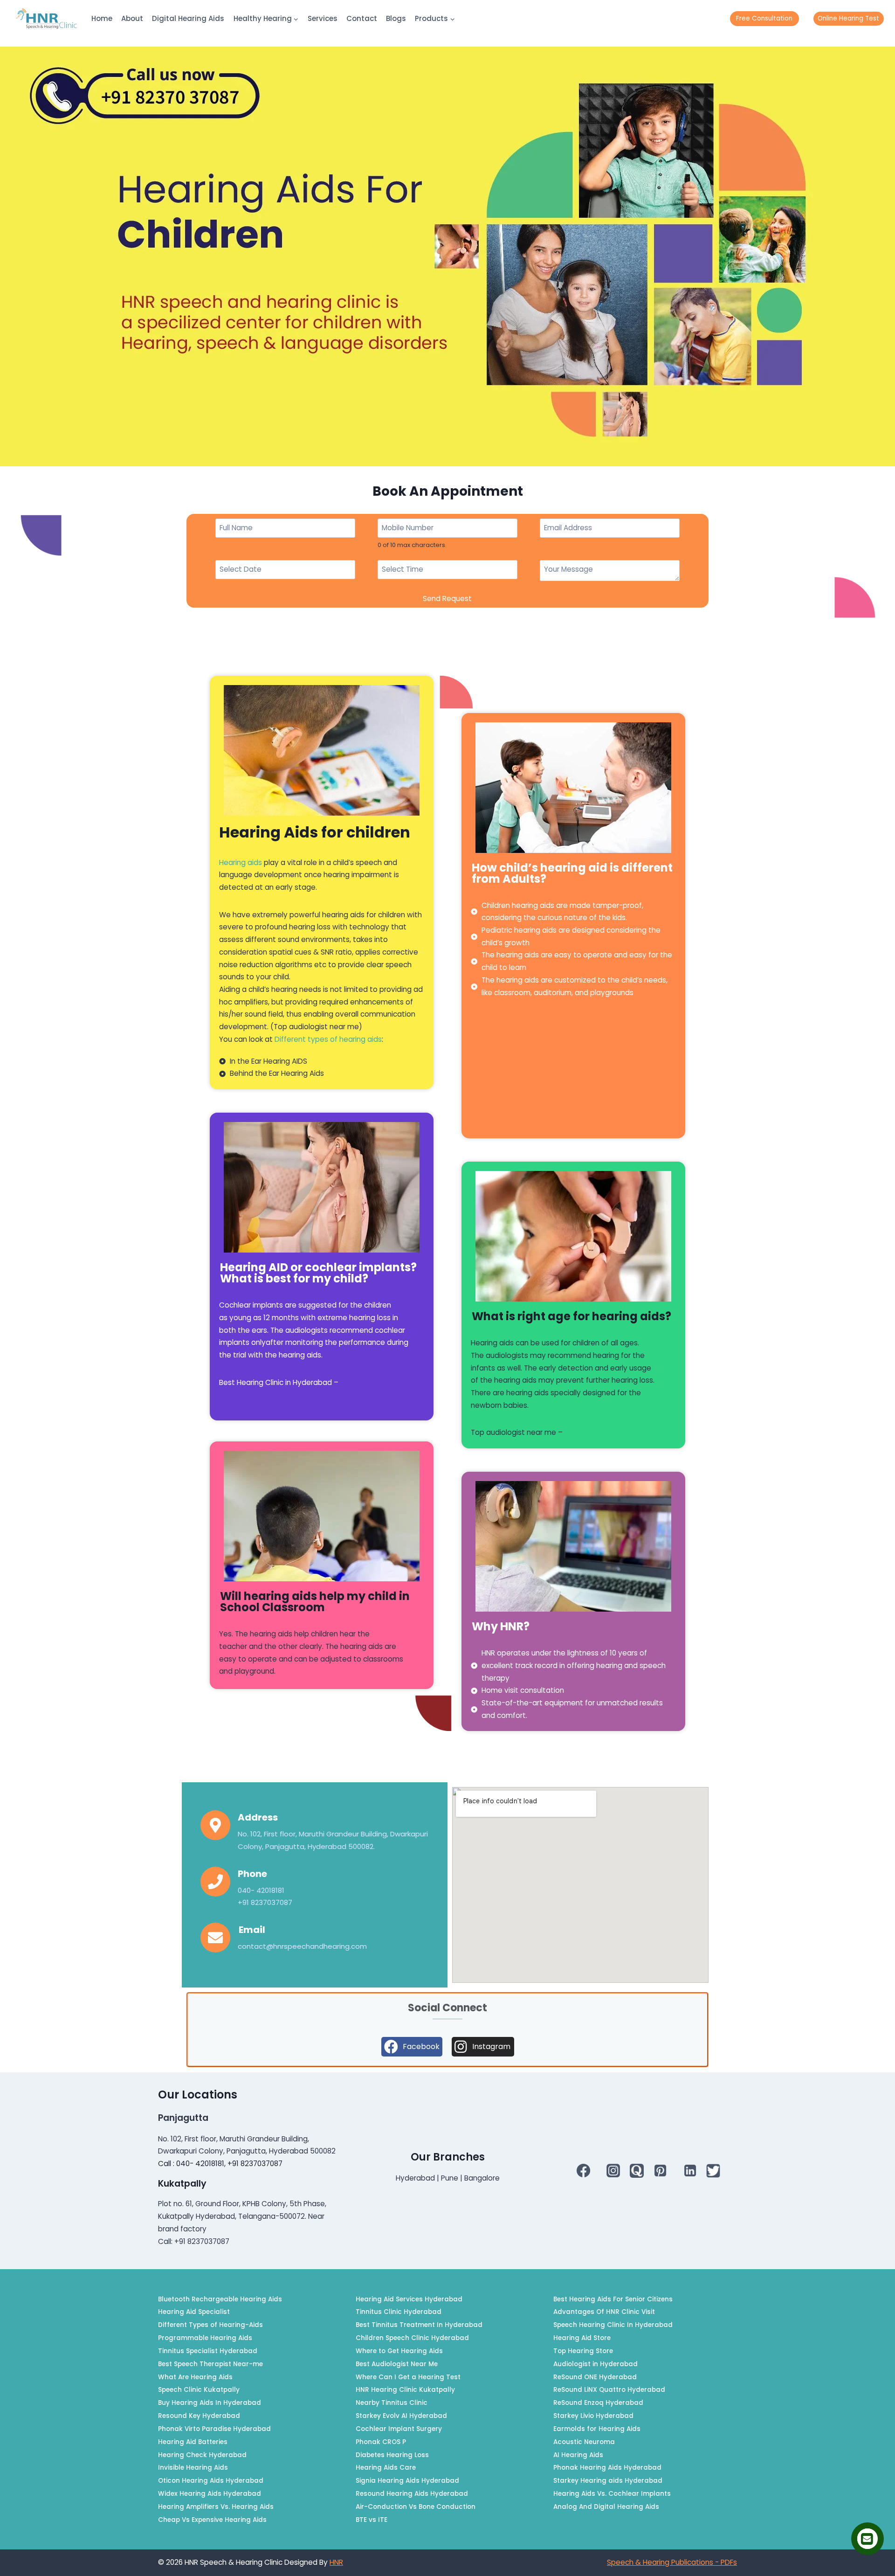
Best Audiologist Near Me (397, 2364)
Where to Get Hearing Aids (399, 2351)
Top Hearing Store (583, 2351)
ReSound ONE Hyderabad (595, 2377)
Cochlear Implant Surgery (399, 2429)
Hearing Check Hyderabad (202, 2455)
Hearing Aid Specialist (194, 2312)
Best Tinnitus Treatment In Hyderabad (419, 2325)
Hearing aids (241, 862)
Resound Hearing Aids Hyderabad (412, 2494)
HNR (336, 2562)
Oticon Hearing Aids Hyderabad (211, 2481)
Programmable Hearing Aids (205, 2338)
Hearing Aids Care (386, 2468)
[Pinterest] (660, 2170)
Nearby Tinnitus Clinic (392, 2403)
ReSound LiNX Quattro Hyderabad (609, 2390)
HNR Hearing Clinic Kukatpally (405, 2390)
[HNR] (47, 19)
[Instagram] (613, 2170)
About (132, 18)
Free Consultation (764, 18)
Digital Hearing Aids (188, 18)
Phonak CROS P (381, 2442)
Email (252, 1930)
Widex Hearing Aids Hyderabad (210, 2494)
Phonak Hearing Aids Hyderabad (607, 2468)
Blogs (396, 18)
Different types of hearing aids (328, 1039)
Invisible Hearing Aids (193, 2468)
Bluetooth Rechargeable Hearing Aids (220, 2299)
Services (323, 18)
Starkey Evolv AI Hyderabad (401, 2416)
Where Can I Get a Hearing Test (408, 2377)
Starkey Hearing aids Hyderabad (608, 2481)
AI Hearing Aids (578, 2455)
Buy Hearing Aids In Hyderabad (210, 2403)
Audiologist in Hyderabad (596, 2364)
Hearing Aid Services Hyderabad (409, 2299)
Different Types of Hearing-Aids (210, 2325)
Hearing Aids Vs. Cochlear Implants (612, 2494)
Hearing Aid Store (582, 2338)
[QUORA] (637, 2171)
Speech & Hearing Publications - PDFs (672, 2562)
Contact (362, 18)
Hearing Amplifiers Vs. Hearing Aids (216, 2507)
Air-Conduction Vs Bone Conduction (416, 2507)
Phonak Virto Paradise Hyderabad (214, 2429)
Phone (252, 1874)
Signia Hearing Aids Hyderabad (407, 2481)
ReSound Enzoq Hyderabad (598, 2403)
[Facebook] (584, 2170)
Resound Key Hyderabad (199, 2416)
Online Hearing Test (848, 18)
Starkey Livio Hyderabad (593, 2416)
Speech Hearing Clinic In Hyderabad (613, 2325)
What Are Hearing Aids (195, 2377)
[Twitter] (713, 2171)
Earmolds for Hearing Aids (597, 2429)
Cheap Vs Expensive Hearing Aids (212, 2520)
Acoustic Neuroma (584, 2442)
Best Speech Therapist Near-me (210, 2364)
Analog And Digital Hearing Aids (606, 2507)
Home (102, 18)
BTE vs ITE (372, 2520)
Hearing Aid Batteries (193, 2442)
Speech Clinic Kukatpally (199, 2390)
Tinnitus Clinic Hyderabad (399, 2312)
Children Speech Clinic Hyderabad (412, 2338)
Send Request (447, 599)
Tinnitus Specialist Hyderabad (208, 2351)
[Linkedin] (690, 2170)
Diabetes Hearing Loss (392, 2455)
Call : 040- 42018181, (193, 2164)
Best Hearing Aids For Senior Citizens (613, 2299)
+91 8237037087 (255, 2164)
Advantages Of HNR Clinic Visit (604, 2312)
